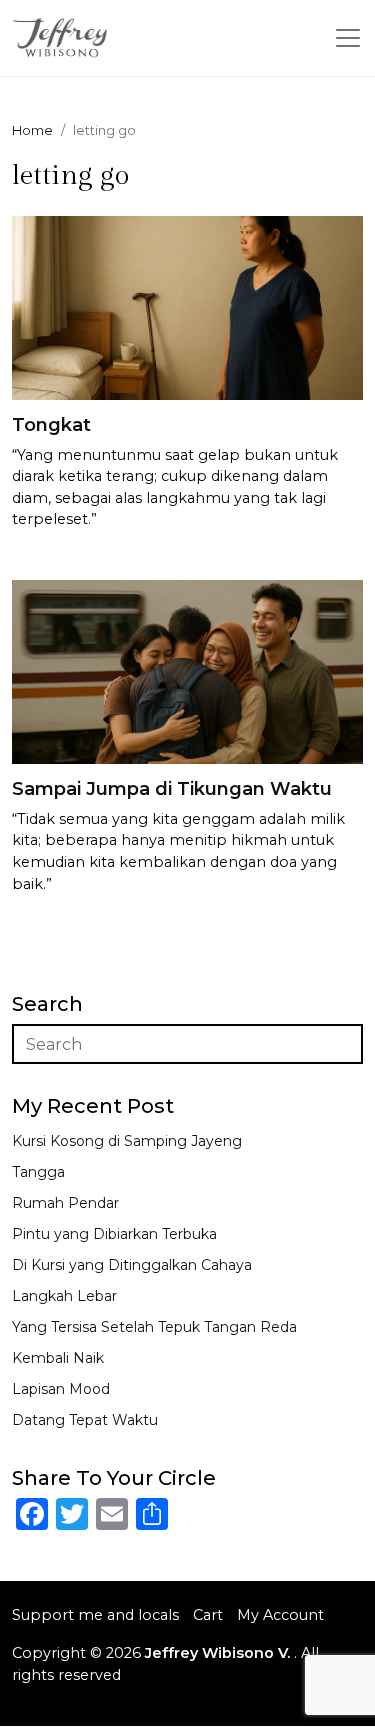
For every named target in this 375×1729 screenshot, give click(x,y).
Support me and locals (95, 1615)
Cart (208, 1615)
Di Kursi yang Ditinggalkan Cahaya (132, 1265)
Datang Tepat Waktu (85, 1420)
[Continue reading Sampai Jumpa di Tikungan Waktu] (187, 670)
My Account (280, 1615)
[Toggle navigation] (348, 38)
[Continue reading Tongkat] (187, 306)
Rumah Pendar (65, 1203)
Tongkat (51, 425)
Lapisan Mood (61, 1389)
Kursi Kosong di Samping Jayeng (127, 1141)
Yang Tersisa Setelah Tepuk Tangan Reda (154, 1327)
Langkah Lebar (64, 1296)
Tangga (38, 1172)
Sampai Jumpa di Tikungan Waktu (172, 789)
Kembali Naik (58, 1358)
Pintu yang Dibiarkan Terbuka (114, 1234)
